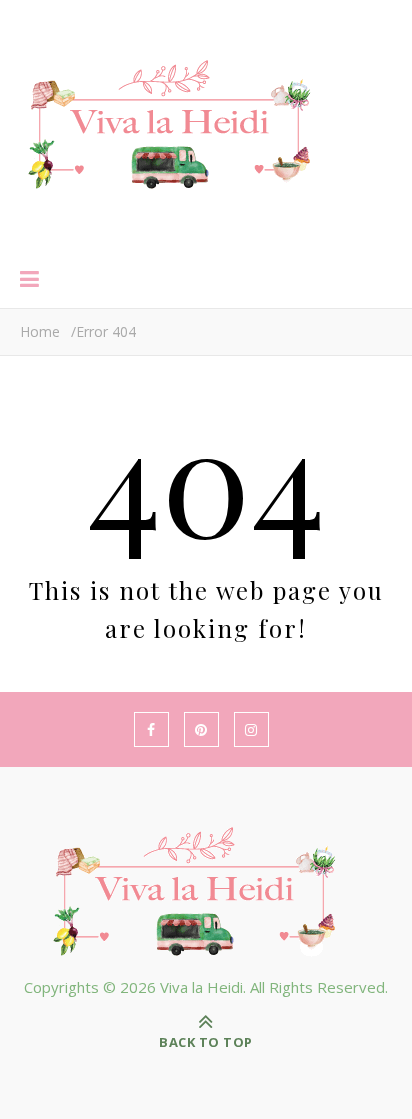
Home (40, 331)
